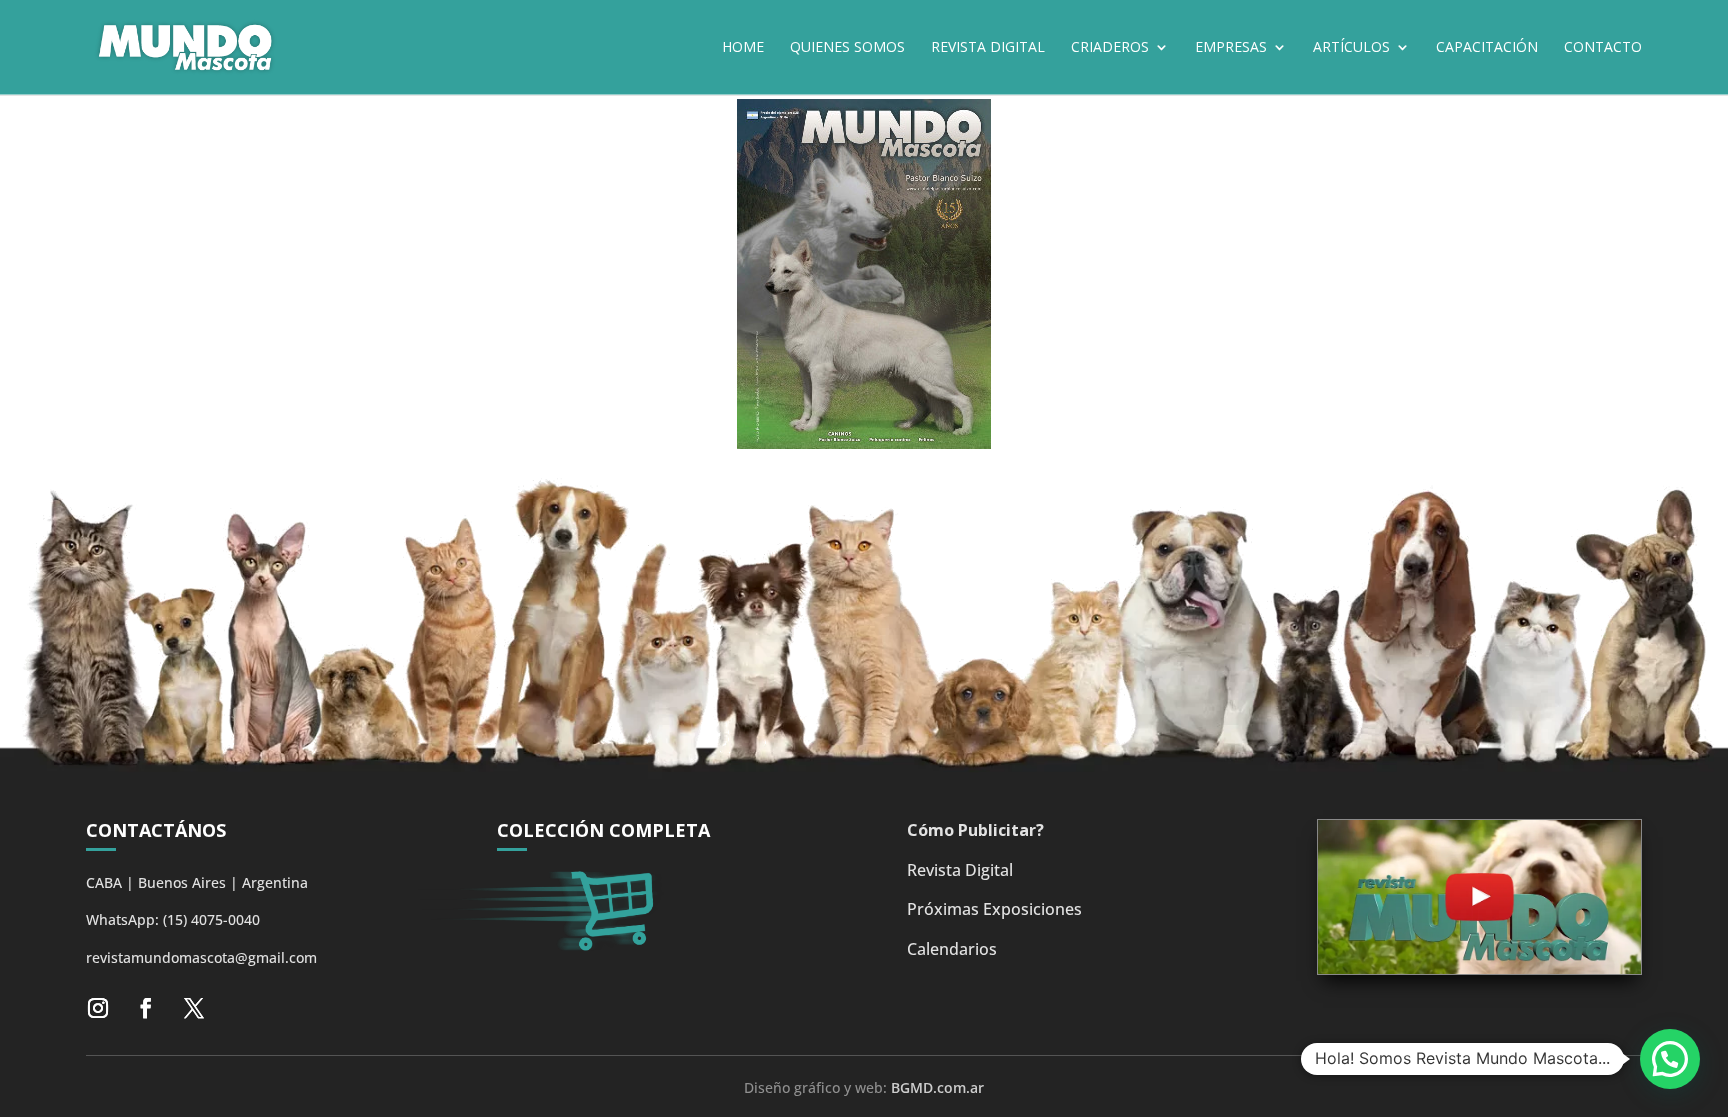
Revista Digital (960, 870)
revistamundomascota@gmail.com (201, 957)
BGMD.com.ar (937, 1087)
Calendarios (952, 949)
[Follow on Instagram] (98, 1008)
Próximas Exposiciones (994, 909)
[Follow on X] (194, 1008)
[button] (1670, 1059)
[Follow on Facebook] (146, 1008)
